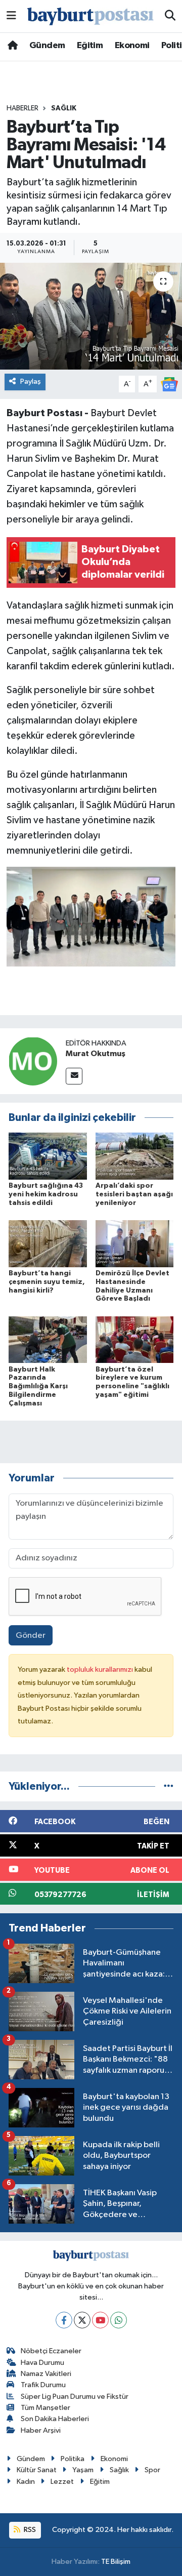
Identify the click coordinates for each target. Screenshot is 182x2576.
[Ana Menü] (11, 16)
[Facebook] (64, 2320)
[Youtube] (100, 2320)
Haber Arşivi (41, 2430)
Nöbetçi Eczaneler (51, 2351)
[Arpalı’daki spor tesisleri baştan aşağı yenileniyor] (135, 1156)
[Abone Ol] (169, 384)
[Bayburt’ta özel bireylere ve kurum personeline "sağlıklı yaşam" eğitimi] (135, 1339)
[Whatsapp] (119, 2320)
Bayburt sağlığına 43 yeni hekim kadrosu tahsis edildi (46, 1194)
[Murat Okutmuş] (33, 1061)
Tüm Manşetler (45, 2408)
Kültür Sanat (37, 2470)
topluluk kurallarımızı (101, 1669)
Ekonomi (132, 46)
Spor (152, 2470)
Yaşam (83, 2470)
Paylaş (31, 381)
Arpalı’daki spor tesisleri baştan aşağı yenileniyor (134, 1194)
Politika (73, 2459)
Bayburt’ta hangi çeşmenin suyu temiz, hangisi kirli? (47, 1282)
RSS (29, 2530)
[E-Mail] (74, 1076)
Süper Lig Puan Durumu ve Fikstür (75, 2397)
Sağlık (64, 108)
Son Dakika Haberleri (55, 2419)
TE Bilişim (116, 2562)
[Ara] (170, 16)
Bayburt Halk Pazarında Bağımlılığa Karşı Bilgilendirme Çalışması (38, 1386)
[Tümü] (169, 1786)
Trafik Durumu (43, 2385)
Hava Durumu (42, 2363)
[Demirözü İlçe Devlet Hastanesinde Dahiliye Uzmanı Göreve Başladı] (135, 1244)
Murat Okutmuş (96, 1054)
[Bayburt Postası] (90, 16)
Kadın (26, 2482)
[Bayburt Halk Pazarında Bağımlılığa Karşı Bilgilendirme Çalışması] (48, 1339)
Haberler (22, 108)
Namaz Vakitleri (46, 2374)
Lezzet (62, 2482)
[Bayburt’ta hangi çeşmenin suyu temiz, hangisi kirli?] (48, 1244)
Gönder (31, 1636)
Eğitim (90, 46)
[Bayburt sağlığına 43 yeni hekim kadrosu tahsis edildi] (48, 1156)
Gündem (47, 46)
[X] (82, 2320)
